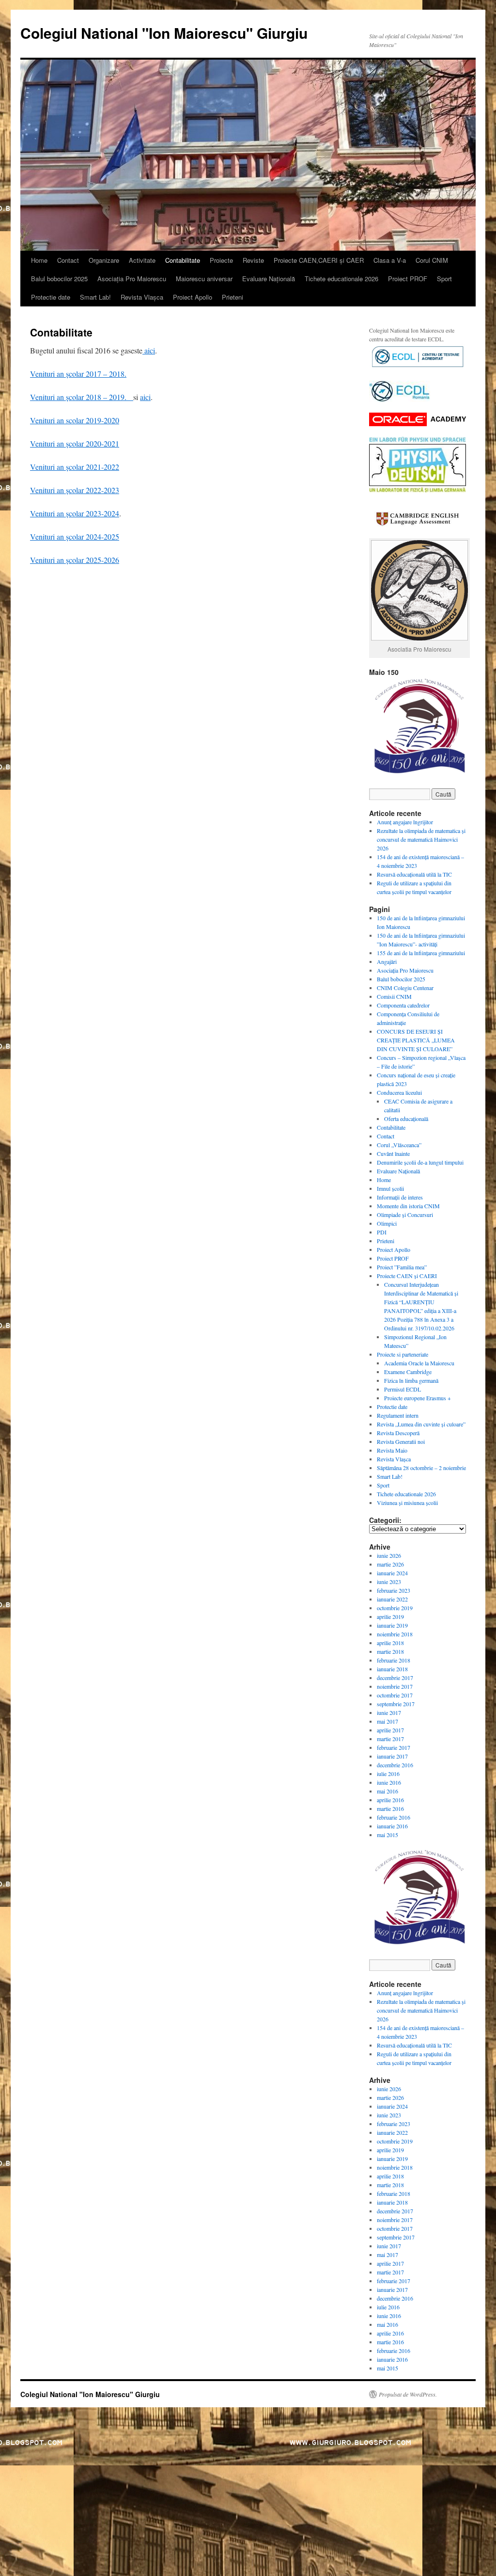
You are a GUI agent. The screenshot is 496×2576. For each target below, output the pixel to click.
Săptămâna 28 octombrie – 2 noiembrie (421, 1468)
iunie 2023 (389, 1582)
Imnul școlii (390, 1188)
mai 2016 (387, 1791)
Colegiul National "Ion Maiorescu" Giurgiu (164, 33)
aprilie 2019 (390, 1616)
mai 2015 (387, 1835)
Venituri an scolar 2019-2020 (75, 420)
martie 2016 (390, 1808)
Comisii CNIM (394, 996)
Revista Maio (392, 1450)
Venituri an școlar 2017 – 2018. (78, 374)
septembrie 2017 (396, 1704)
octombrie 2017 (395, 1695)
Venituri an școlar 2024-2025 (75, 536)
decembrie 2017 (395, 1678)
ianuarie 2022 (392, 1599)
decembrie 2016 (395, 1765)
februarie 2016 (394, 1817)
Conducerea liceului (399, 1092)
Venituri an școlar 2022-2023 (75, 490)
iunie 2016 (389, 1782)
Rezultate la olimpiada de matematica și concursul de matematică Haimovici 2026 (421, 839)
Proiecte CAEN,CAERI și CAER (319, 260)
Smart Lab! (95, 297)
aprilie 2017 (390, 1730)
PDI (382, 1232)
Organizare (104, 260)
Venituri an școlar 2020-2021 (75, 443)
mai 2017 (387, 1721)
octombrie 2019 (395, 1608)
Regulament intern (398, 1415)
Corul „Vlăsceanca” (399, 1145)
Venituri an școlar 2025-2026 (75, 560)
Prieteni (232, 297)
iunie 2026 (389, 1555)
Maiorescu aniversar (204, 279)
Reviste (253, 260)
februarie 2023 (394, 1590)
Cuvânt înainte (393, 1153)
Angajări (387, 961)
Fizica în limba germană (411, 1380)
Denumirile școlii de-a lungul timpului (420, 1162)
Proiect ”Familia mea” (402, 1267)
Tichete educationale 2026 (341, 279)
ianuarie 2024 (392, 1573)
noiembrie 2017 (395, 1686)
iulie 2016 (388, 1774)
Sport (444, 279)
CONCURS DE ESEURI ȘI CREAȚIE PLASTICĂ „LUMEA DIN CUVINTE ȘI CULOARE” (416, 1040)
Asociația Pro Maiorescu (132, 279)
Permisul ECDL (403, 1389)
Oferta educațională (406, 1119)
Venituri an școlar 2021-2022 (75, 467)
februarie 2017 (394, 1747)
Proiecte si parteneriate (403, 1354)
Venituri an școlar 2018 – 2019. (82, 397)
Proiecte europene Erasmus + (418, 1398)
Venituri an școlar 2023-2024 (75, 513)
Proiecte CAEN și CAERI (407, 1276)
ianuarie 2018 (392, 1669)
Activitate (142, 260)
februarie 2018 (394, 1660)
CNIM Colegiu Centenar (405, 988)
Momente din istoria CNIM (408, 1206)
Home (39, 260)
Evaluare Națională (269, 279)
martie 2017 (390, 1739)
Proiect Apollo (193, 297)
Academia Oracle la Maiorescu (419, 1363)
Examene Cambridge (408, 1372)
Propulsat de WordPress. (408, 2394)
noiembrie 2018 (395, 1634)
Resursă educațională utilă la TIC (414, 874)
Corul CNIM (432, 260)
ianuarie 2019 (392, 1625)
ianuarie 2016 (392, 1826)
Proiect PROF (408, 279)
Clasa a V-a (390, 260)
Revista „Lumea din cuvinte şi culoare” (421, 1424)
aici (149, 350)
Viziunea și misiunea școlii (407, 1503)
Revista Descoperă (398, 1433)
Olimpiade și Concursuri (405, 1215)
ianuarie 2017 (392, 1756)
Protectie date (51, 297)
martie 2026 (390, 1564)
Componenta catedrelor (403, 1005)
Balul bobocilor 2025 (59, 279)
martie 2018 (390, 1651)
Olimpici (387, 1223)
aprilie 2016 (390, 1800)
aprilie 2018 (390, 1643)
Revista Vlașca (142, 297)
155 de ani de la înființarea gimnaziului (421, 953)
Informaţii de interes (400, 1197)
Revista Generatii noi (401, 1441)
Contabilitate (183, 260)
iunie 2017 (389, 1712)
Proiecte (221, 260)
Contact (68, 260)
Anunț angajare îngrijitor (405, 822)
